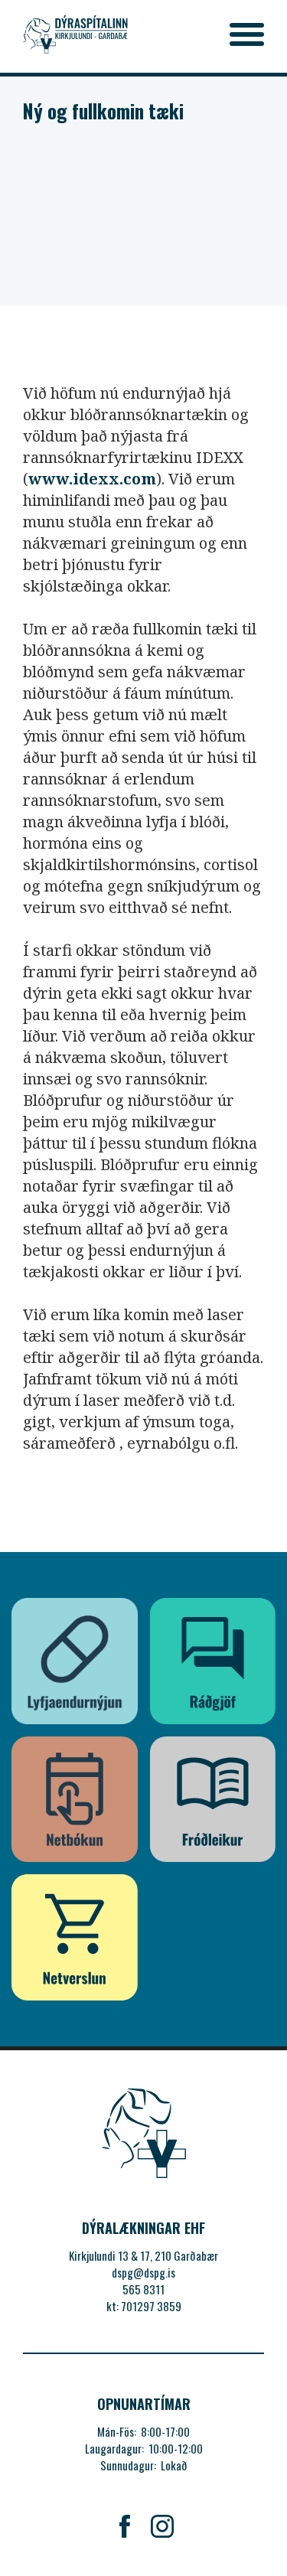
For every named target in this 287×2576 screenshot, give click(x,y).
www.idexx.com (92, 479)
